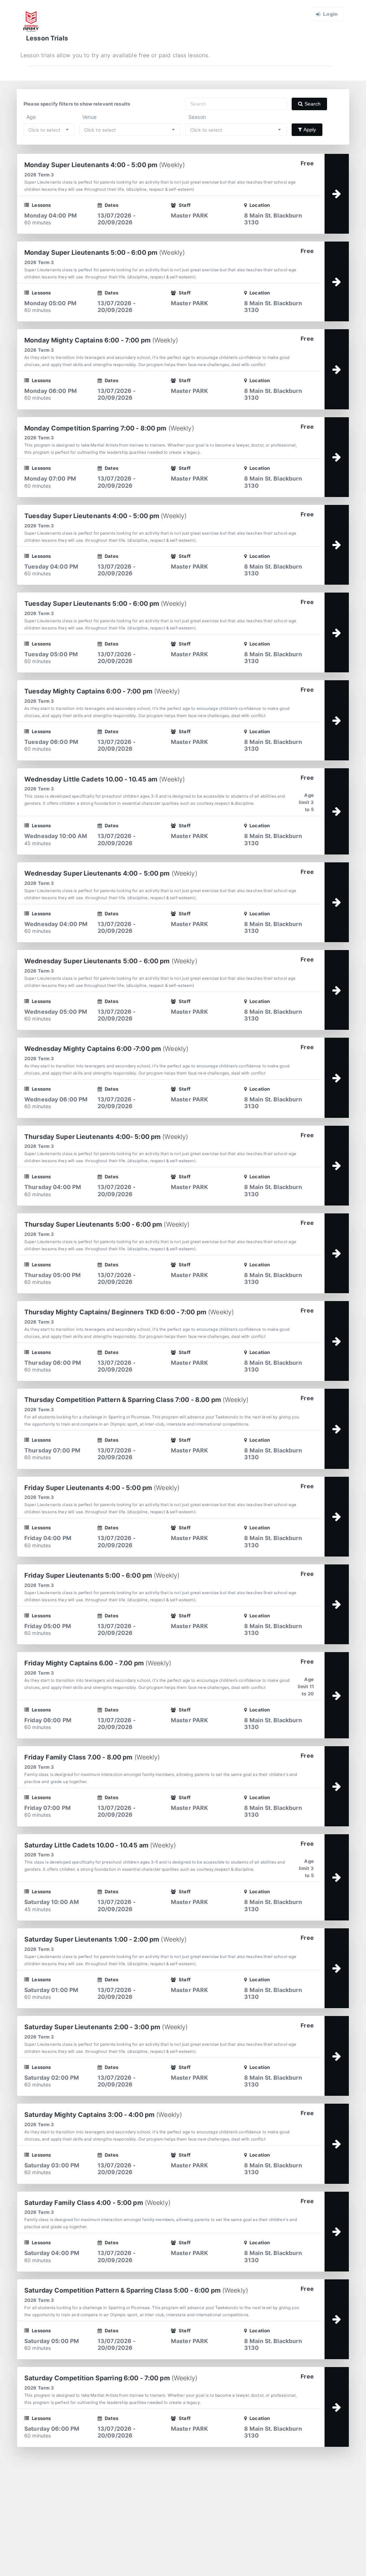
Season (197, 117)
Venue (90, 117)
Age (31, 117)
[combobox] (49, 130)
